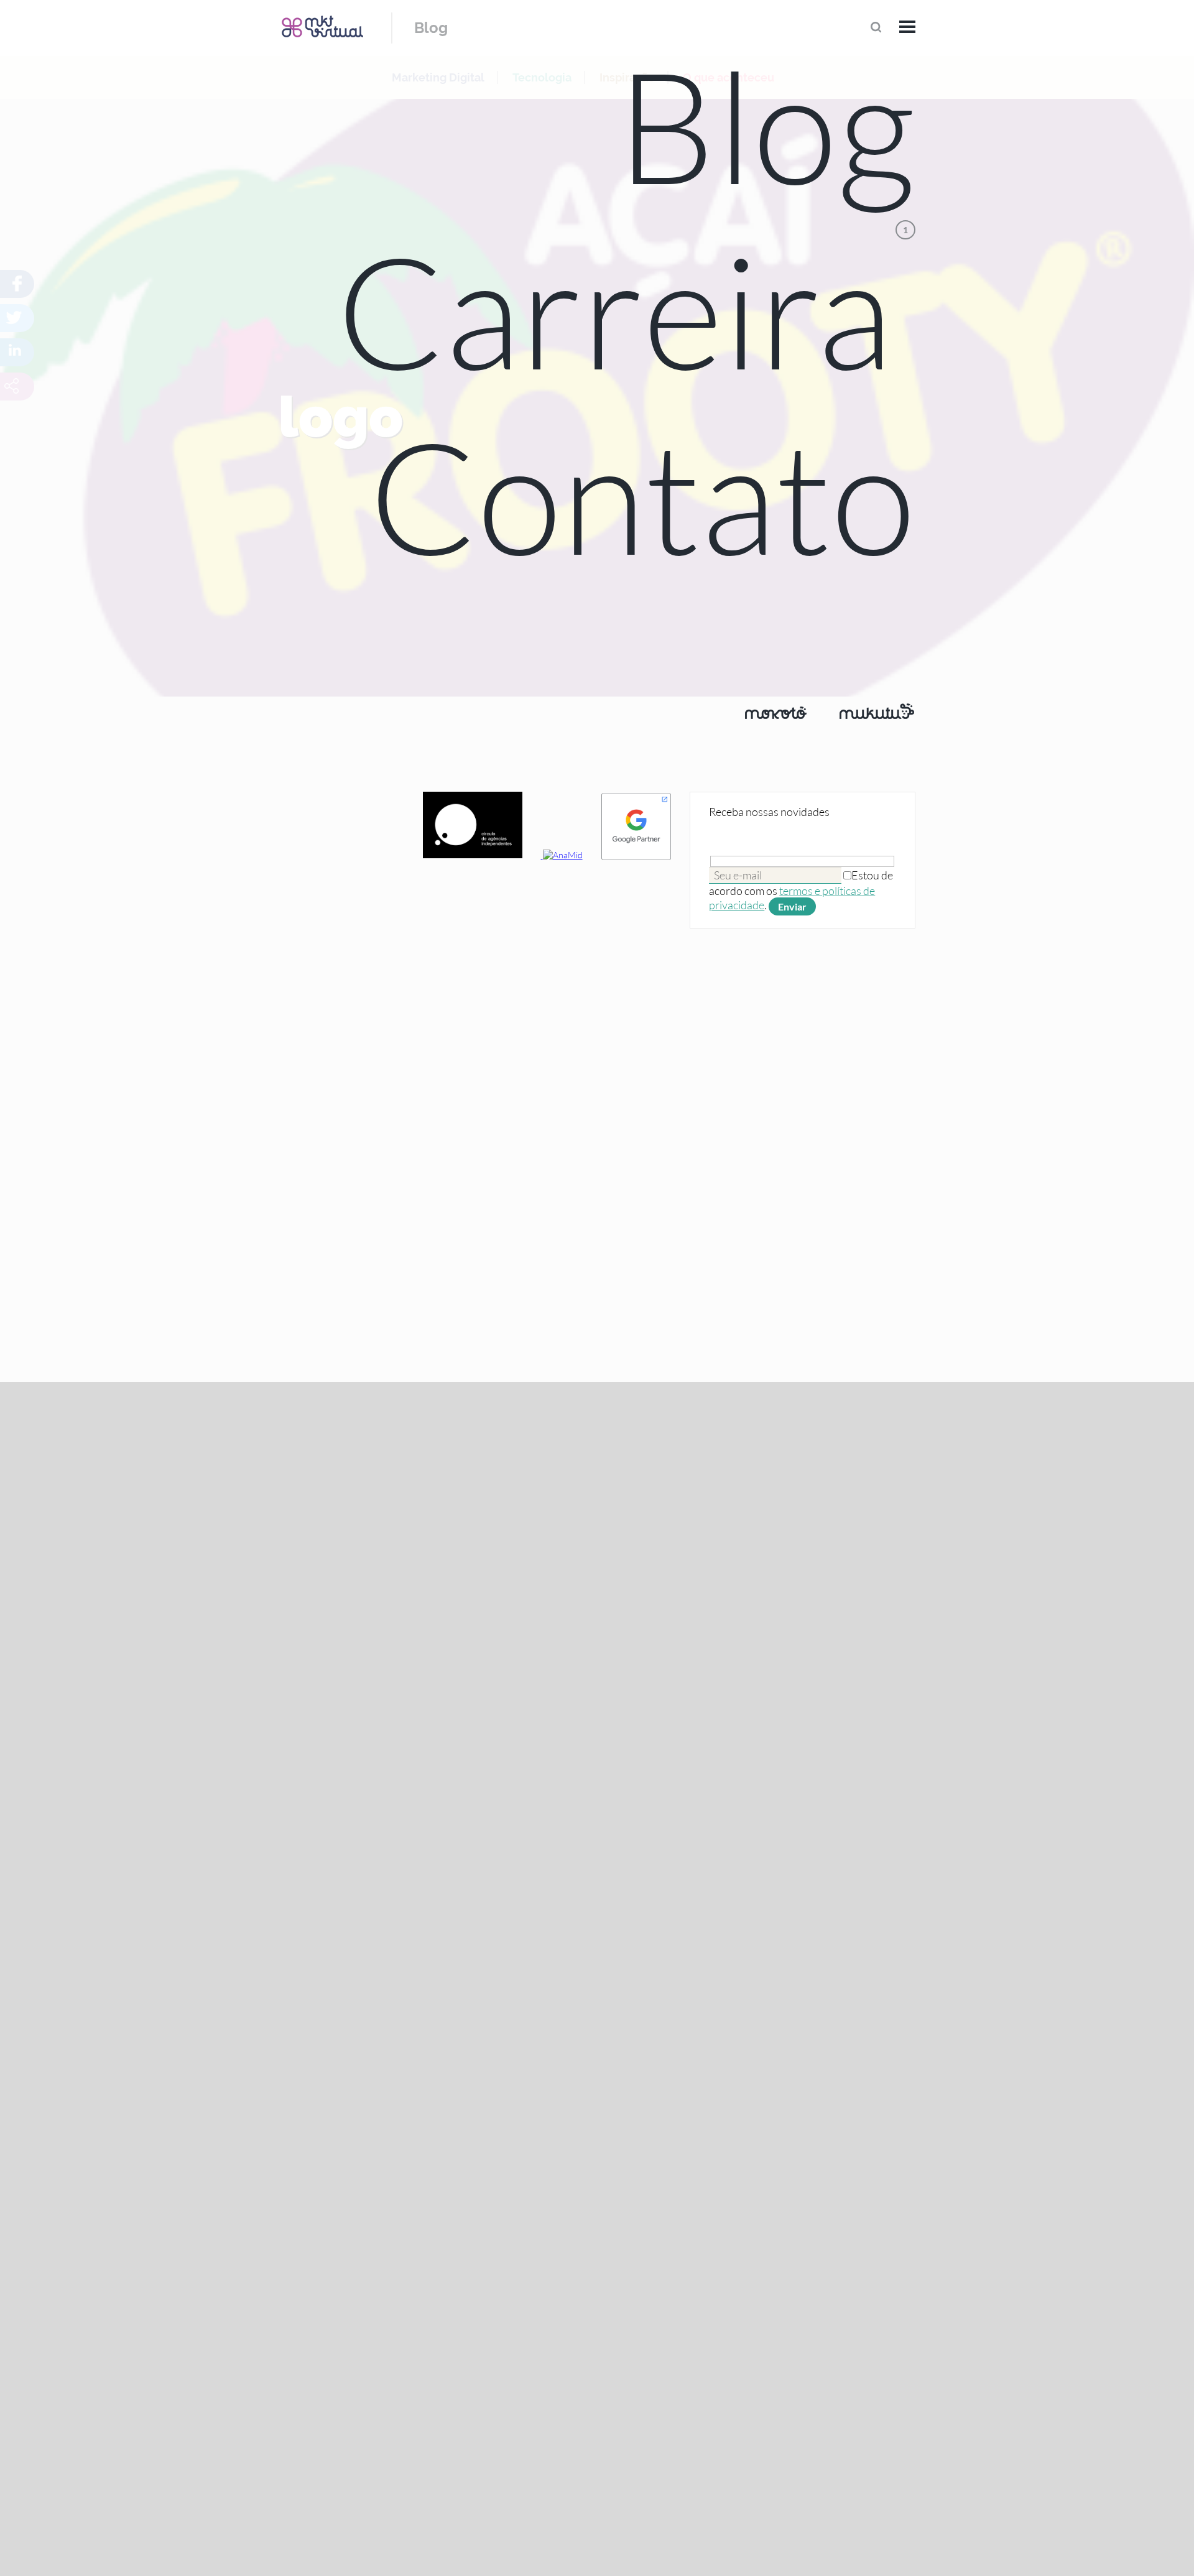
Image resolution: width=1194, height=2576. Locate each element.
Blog (431, 28)
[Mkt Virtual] (322, 26)
